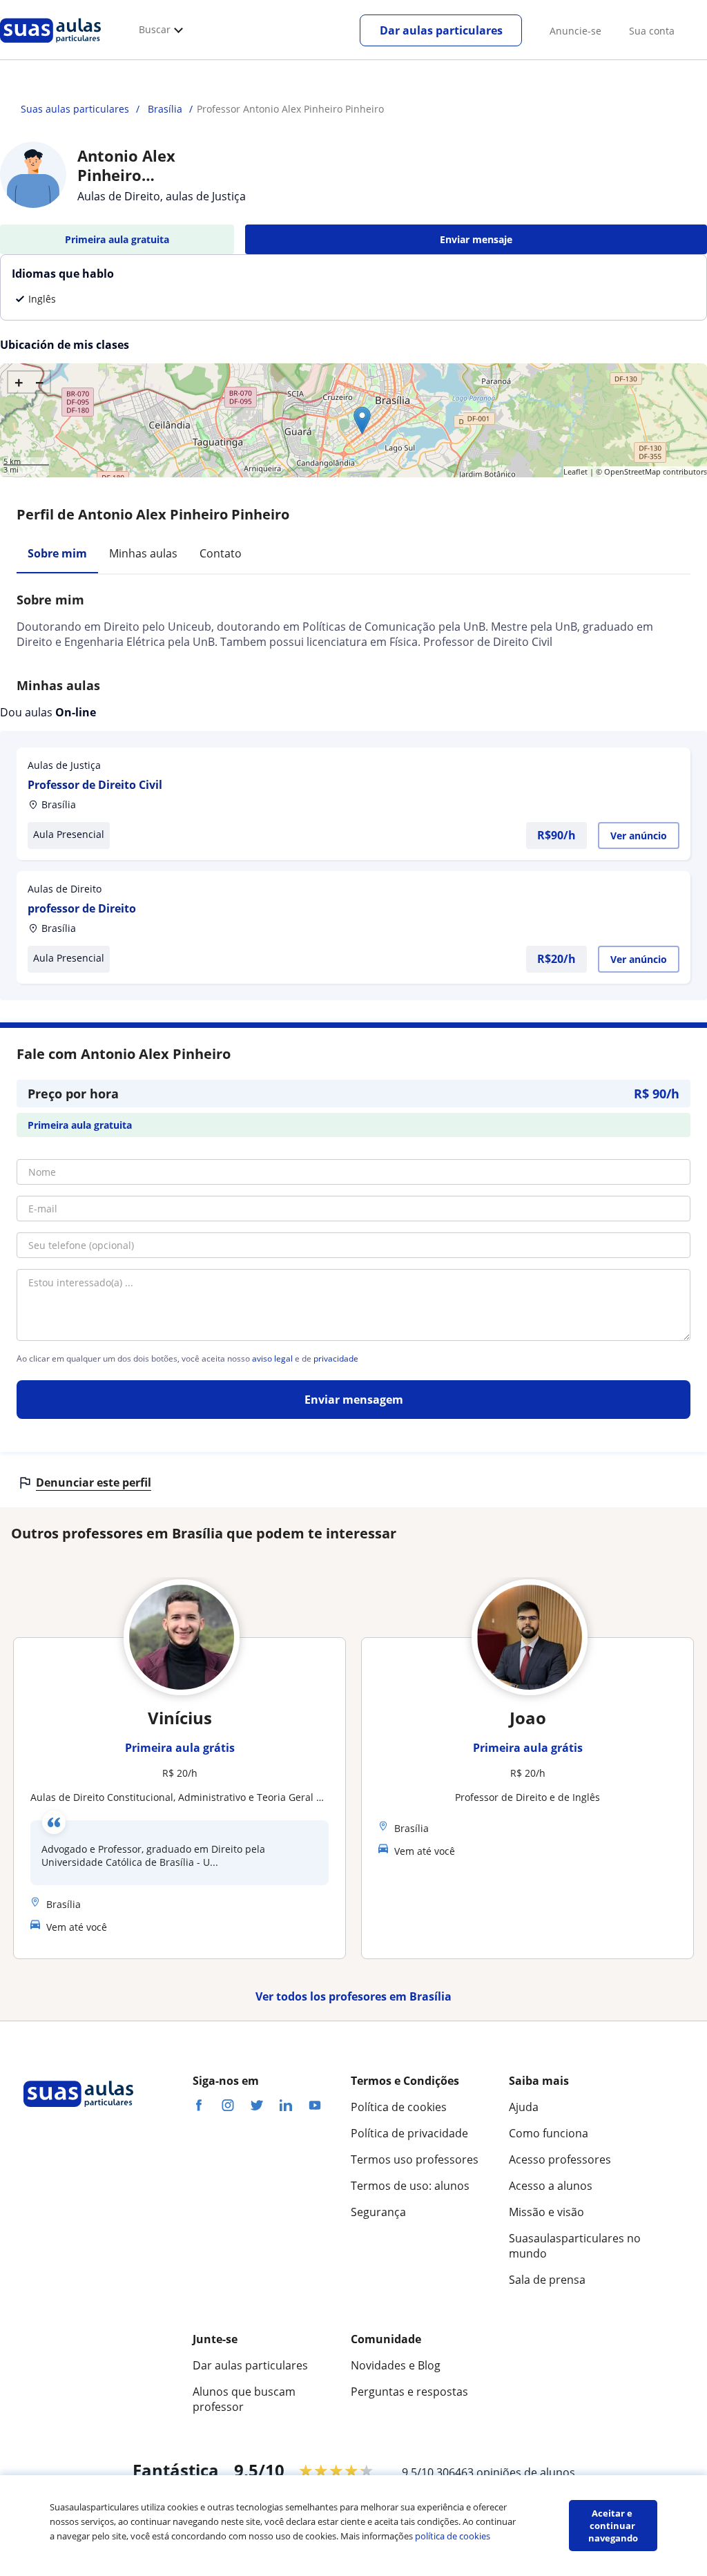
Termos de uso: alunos (410, 2186)
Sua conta (652, 31)
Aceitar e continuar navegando (613, 2526)
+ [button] (19, 382)
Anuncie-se (575, 31)
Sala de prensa (547, 2280)
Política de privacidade (409, 2133)
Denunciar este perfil (94, 1482)
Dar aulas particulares (441, 30)
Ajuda (524, 2107)
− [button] (40, 382)
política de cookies (453, 2536)
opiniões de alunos (526, 2472)
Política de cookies (399, 2107)
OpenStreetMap (632, 471)
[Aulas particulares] (50, 46)
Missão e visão (546, 2212)
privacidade (336, 1359)
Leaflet (575, 471)
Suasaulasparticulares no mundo (575, 2246)
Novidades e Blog (396, 2365)
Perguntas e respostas (409, 2392)
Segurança (378, 2212)
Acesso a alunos (551, 2186)
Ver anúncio (639, 836)
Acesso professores (560, 2159)
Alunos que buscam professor (244, 2399)
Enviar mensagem (354, 1400)
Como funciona (549, 2133)
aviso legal (272, 1359)
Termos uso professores (415, 2159)
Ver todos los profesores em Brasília (353, 1996)
